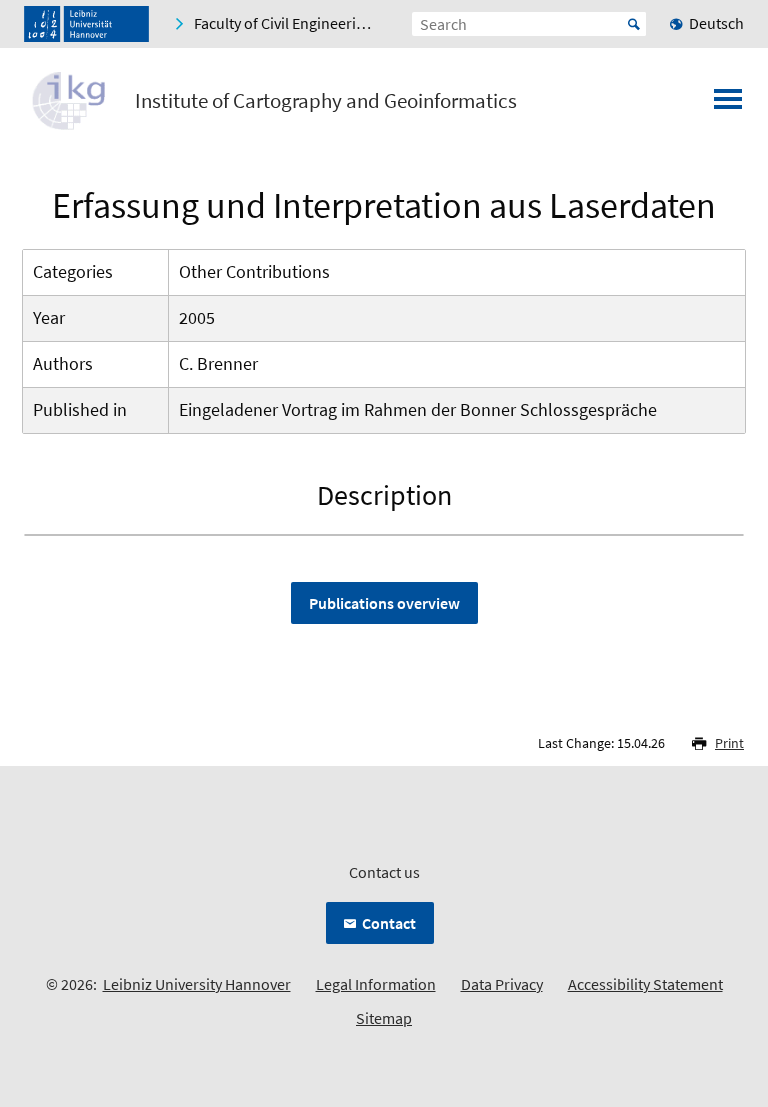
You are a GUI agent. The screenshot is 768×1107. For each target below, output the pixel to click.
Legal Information (376, 984)
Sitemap (384, 1018)
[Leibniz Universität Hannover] (86, 24)
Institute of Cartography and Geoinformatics (326, 101)
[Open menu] (728, 105)
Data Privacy (502, 984)
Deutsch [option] (716, 23)
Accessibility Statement (645, 984)
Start (634, 24)
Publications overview (384, 603)
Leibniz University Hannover (197, 984)
